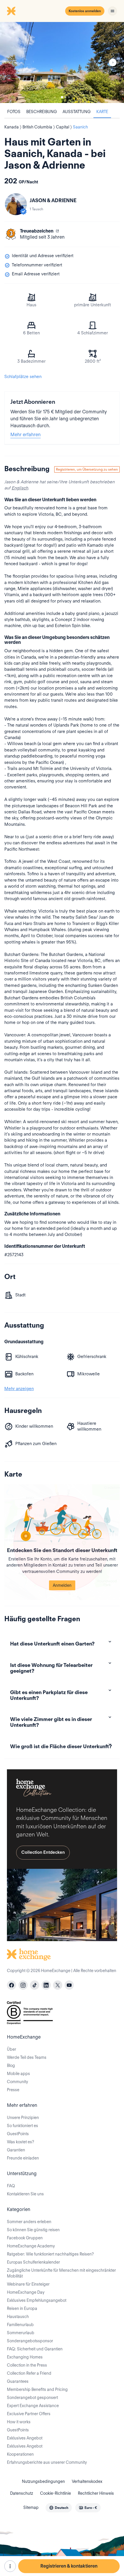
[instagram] (23, 1985)
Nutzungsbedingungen (43, 2481)
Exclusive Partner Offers (29, 2414)
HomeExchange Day (26, 2292)
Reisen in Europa (22, 2308)
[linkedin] (46, 1985)
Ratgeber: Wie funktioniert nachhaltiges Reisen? (50, 2254)
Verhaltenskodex (87, 2481)
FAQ (11, 2186)
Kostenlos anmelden (85, 11)
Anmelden (62, 1585)
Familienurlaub (20, 2325)
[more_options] (10, 2566)
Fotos (14, 112)
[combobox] (59, 2508)
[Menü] (112, 11)
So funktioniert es (22, 2126)
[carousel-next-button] (113, 62)
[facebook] (12, 1985)
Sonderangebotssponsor (30, 2341)
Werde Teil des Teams (27, 2057)
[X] (58, 1985)
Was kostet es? (20, 2142)
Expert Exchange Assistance (33, 2406)
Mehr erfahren (26, 435)
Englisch (20, 488)
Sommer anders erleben (29, 2222)
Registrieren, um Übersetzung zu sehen (87, 469)
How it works (19, 2422)
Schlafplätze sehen (23, 377)
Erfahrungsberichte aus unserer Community (47, 2462)
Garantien (16, 2150)
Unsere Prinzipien (23, 2118)
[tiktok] (35, 1985)
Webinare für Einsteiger (28, 2284)
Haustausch (18, 2317)
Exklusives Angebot (25, 2438)
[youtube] (69, 1985)
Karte (102, 112)
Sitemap (31, 2507)
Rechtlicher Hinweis (96, 2493)
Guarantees (18, 2381)
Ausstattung (77, 112)
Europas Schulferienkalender (33, 2262)
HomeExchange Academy (31, 2246)
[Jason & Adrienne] (16, 204)
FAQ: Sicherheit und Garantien (35, 2349)
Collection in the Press (27, 2365)
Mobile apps (18, 2074)
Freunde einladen (23, 2158)
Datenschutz (22, 2493)
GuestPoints (18, 2134)
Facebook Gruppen (25, 2238)
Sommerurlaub (21, 2333)
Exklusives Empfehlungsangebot (37, 2300)
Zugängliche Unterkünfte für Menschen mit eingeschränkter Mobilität (61, 2273)
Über (12, 2049)
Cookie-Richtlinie (56, 2493)
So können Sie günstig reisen (33, 2230)
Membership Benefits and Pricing (37, 2389)
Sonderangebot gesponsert (32, 2398)
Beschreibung (42, 112)
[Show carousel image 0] (62, 62)
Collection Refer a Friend (29, 2373)
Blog (11, 2065)
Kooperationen (20, 2454)
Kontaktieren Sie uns (25, 2194)
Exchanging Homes (25, 2357)
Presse (13, 2090)
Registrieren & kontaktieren (69, 2566)
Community (17, 2082)
